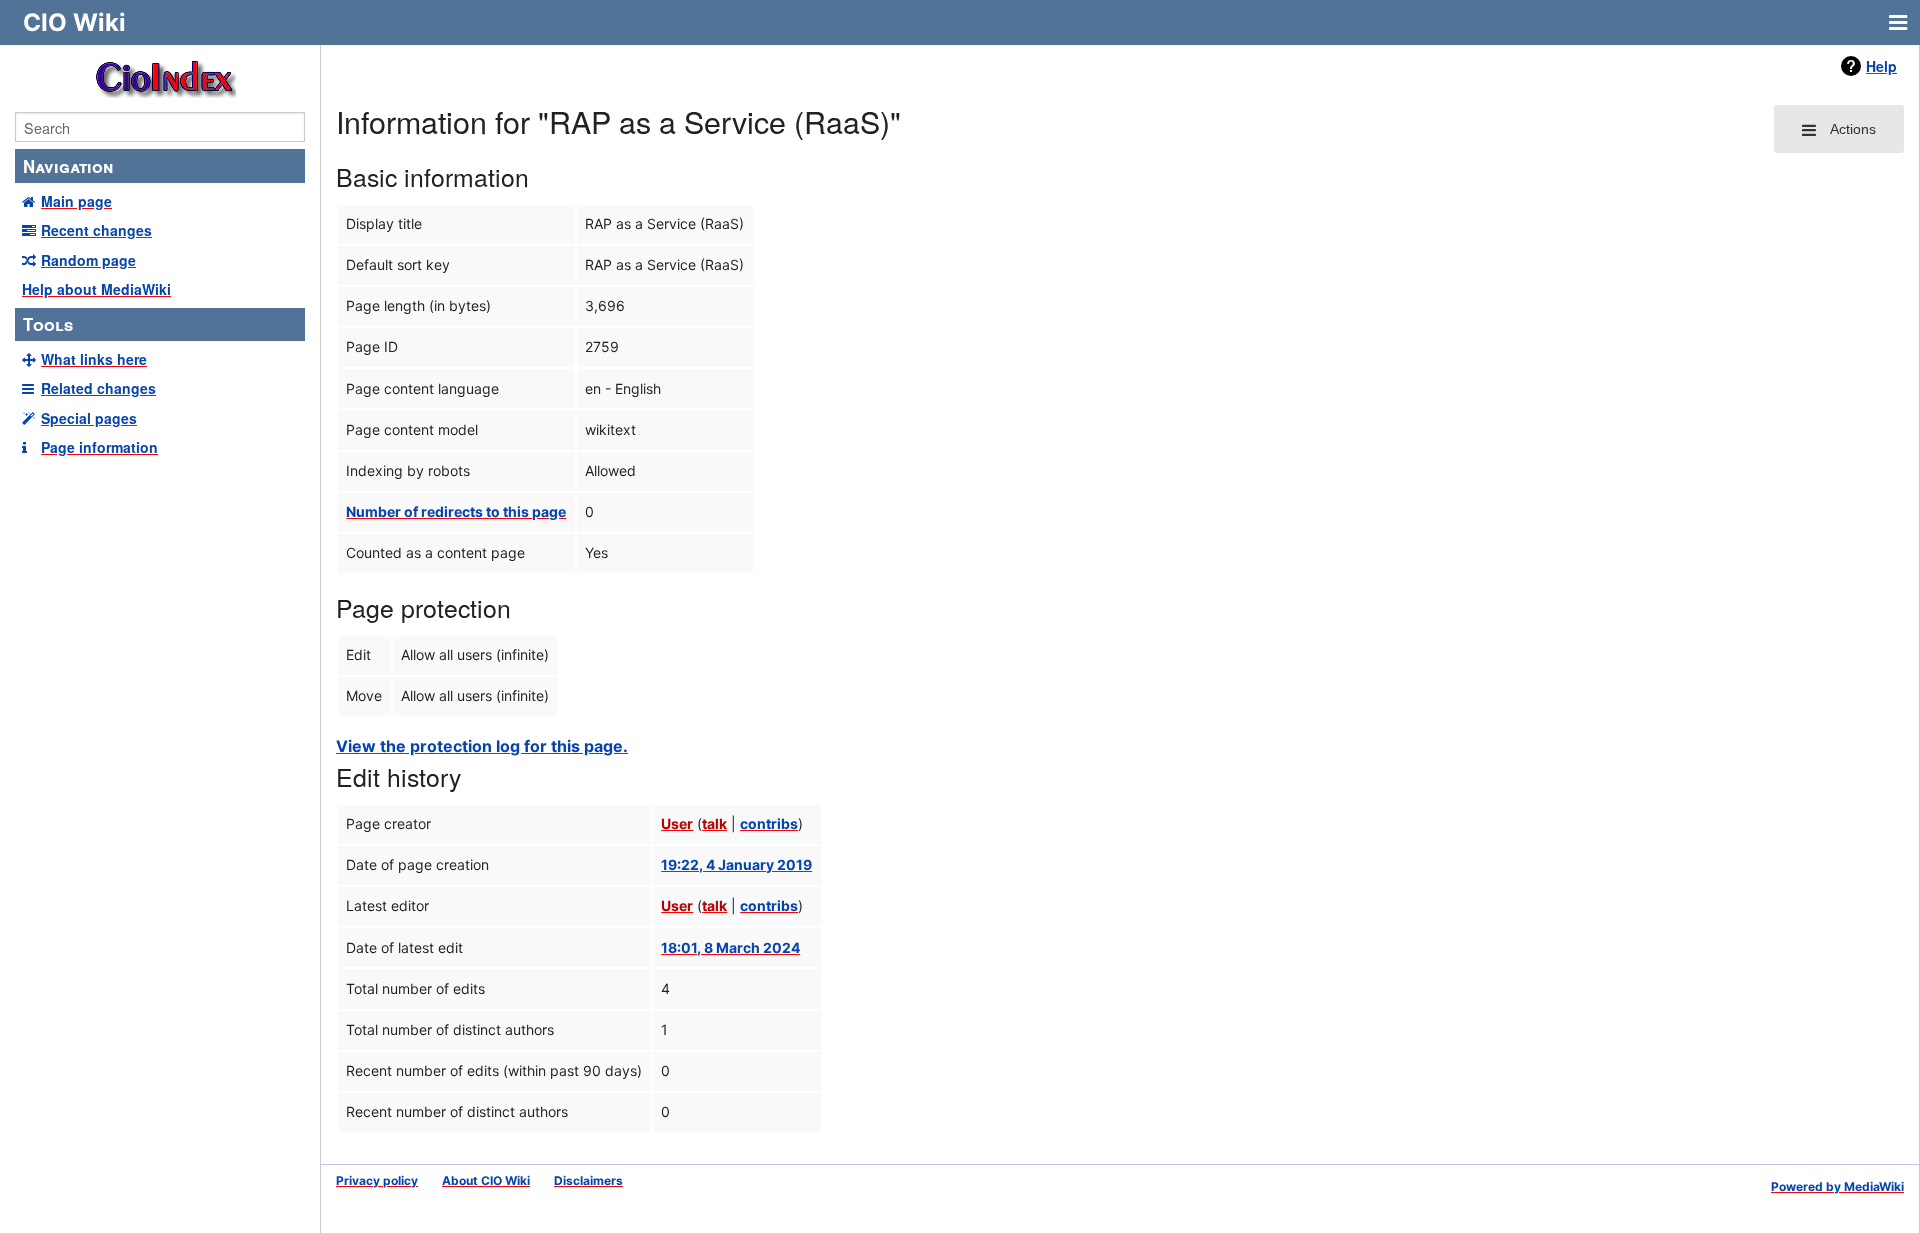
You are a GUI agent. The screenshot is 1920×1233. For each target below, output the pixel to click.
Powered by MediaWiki (1837, 1186)
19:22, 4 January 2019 (736, 864)
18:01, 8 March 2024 (730, 947)
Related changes (98, 388)
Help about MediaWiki (96, 289)
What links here (94, 359)
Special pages (89, 418)
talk (714, 823)
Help (1881, 66)
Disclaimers (588, 1180)
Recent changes (96, 230)
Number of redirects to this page (456, 511)
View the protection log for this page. (482, 746)
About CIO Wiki (486, 1180)
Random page (88, 260)
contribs (769, 823)
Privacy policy (377, 1180)
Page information (99, 447)
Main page (76, 201)
